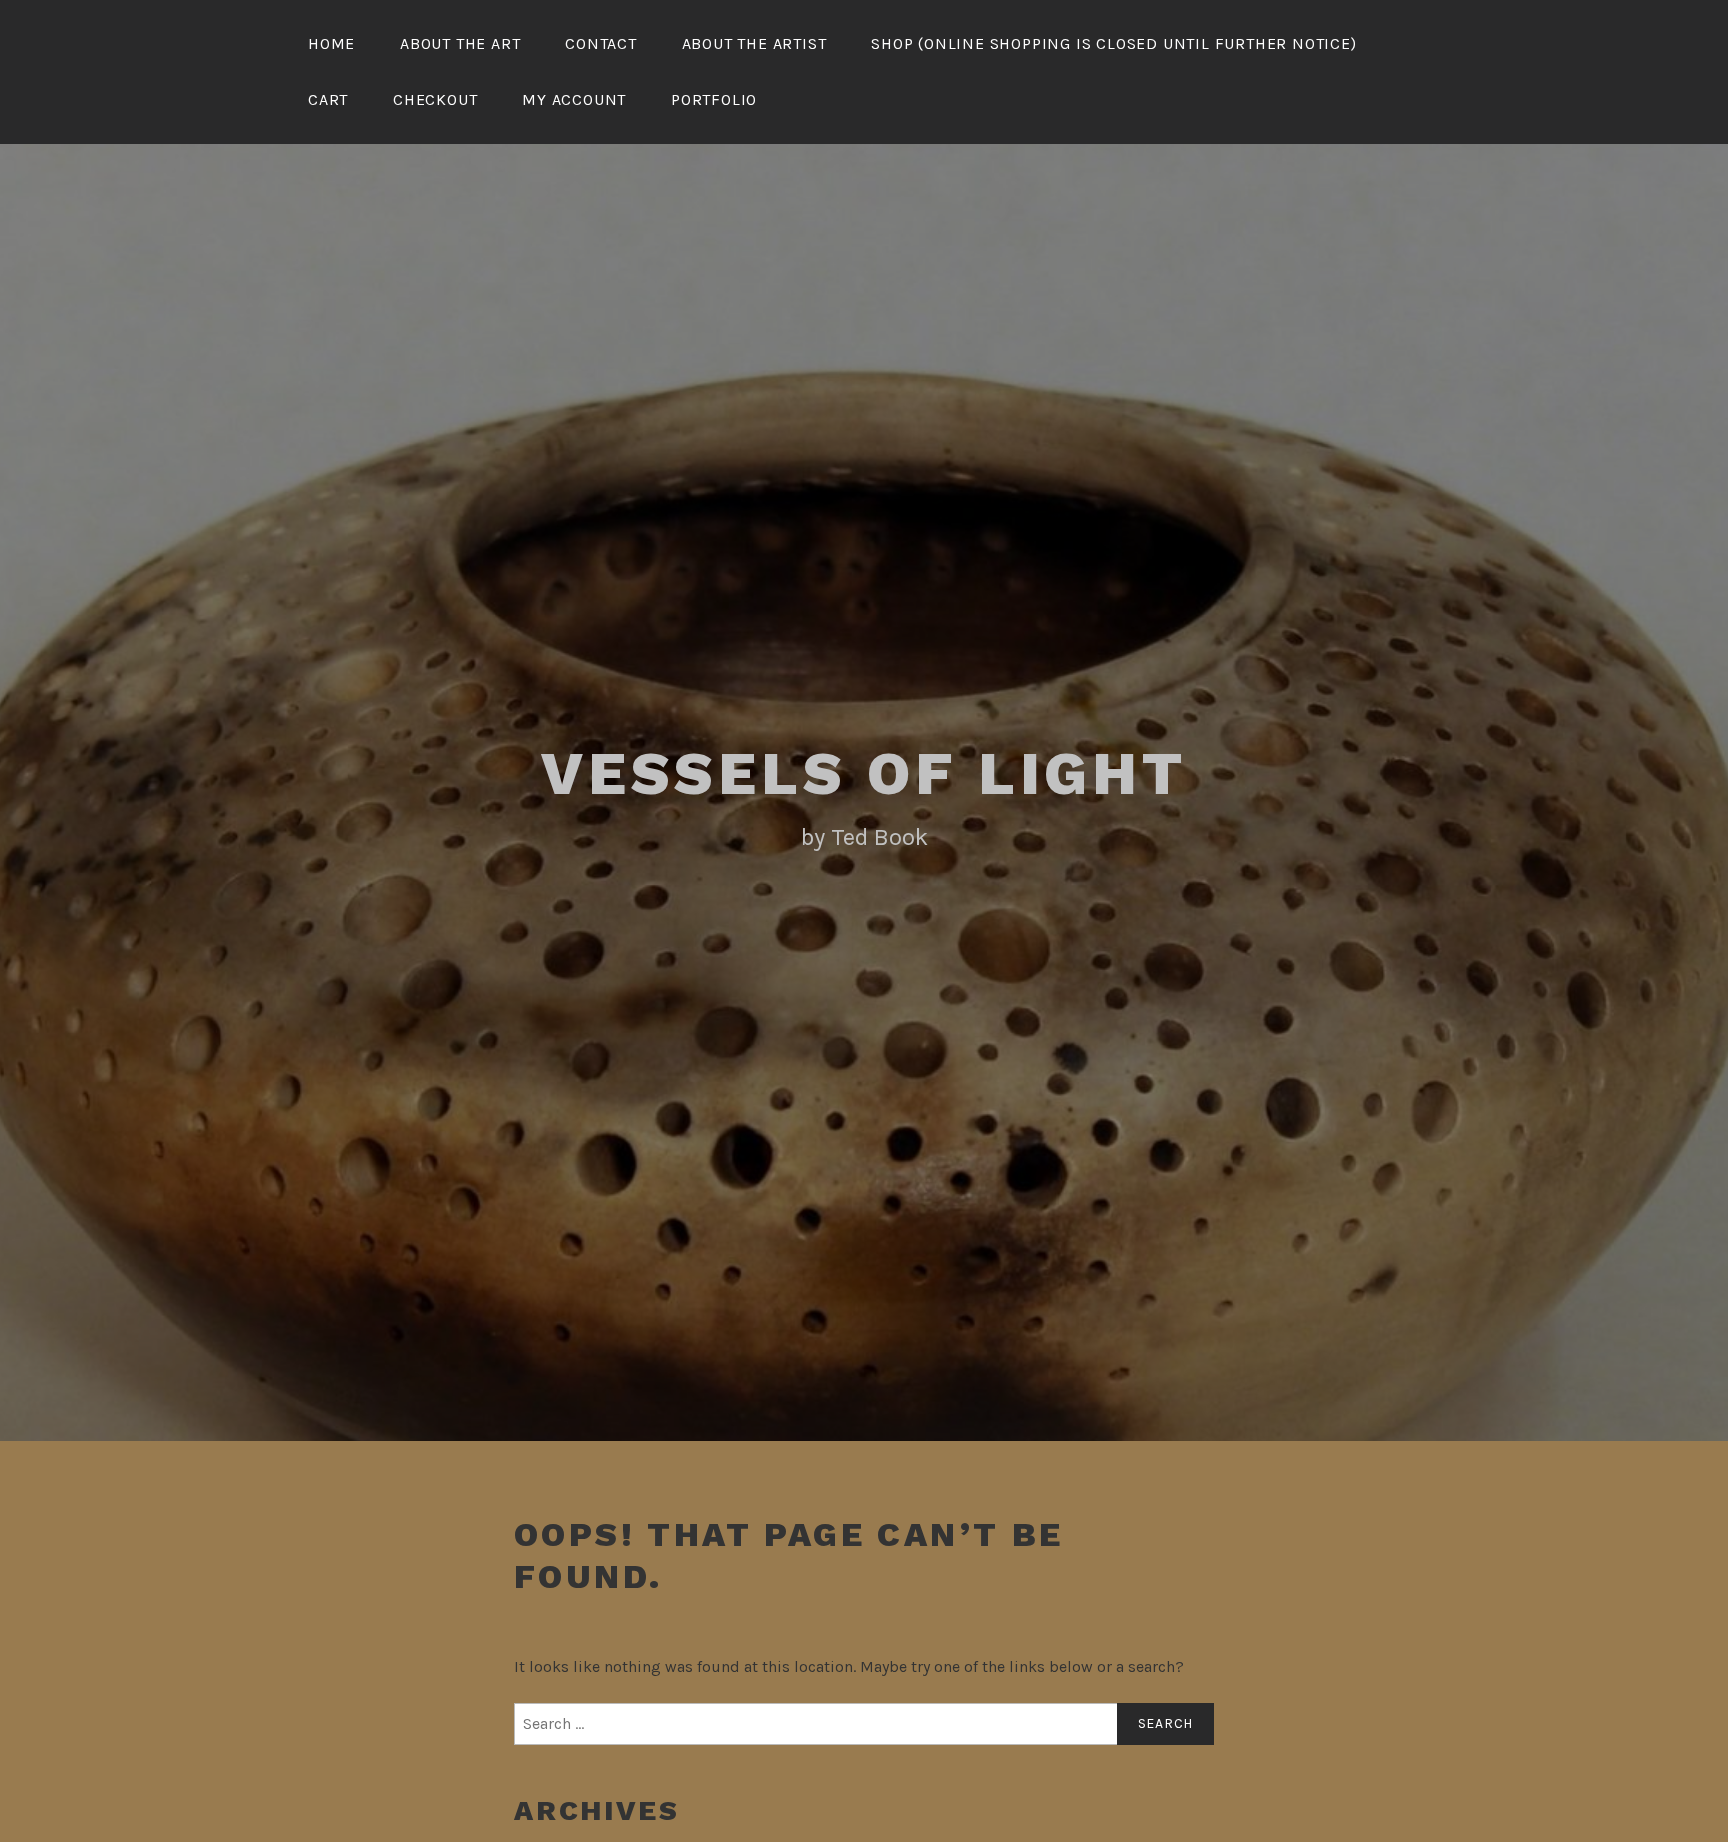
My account (574, 99)
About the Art (460, 43)
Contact (601, 43)
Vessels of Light (864, 773)
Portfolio (714, 99)
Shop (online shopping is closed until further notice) (1113, 43)
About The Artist (754, 43)
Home (331, 43)
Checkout (435, 99)
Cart (328, 99)
